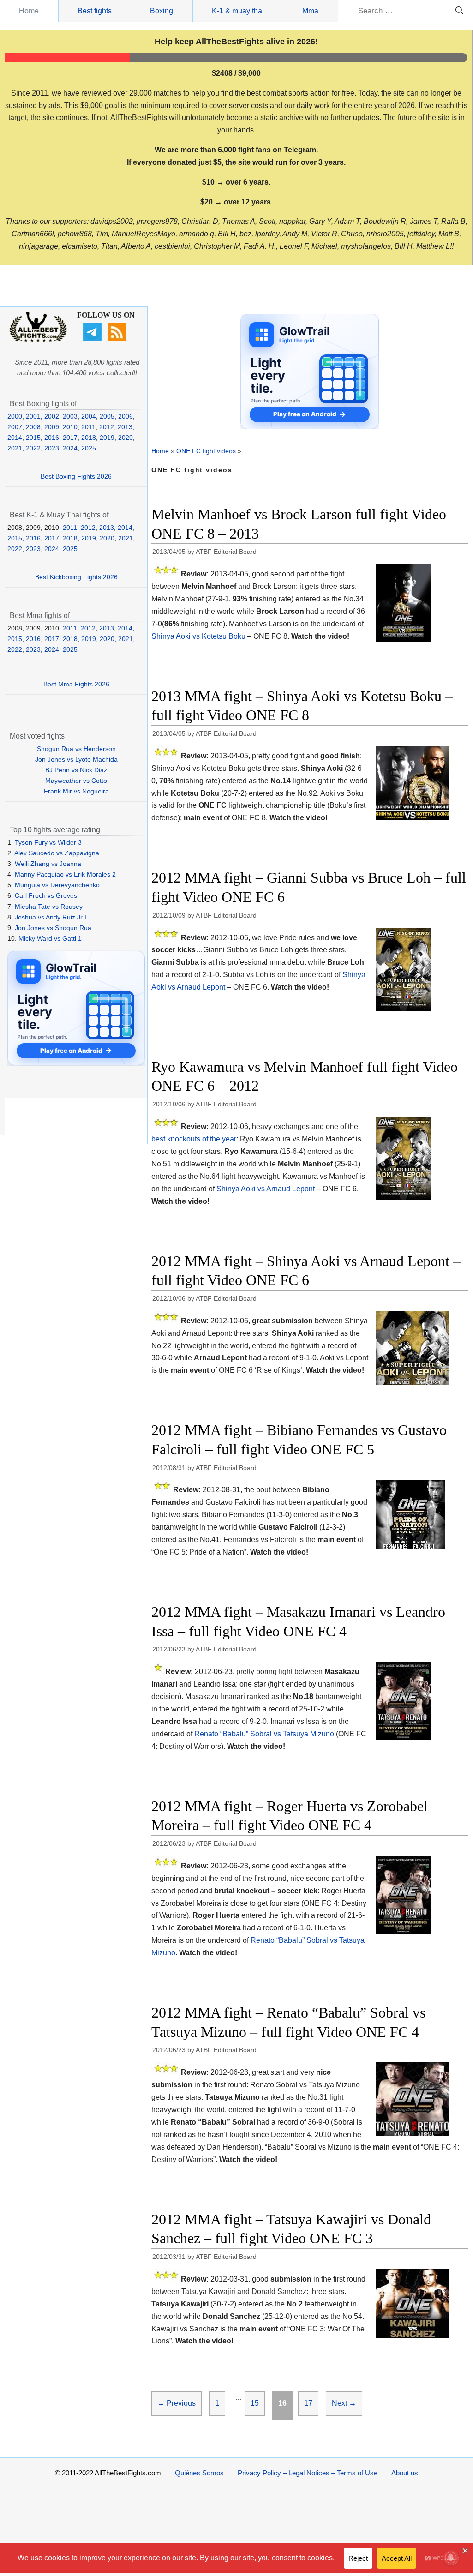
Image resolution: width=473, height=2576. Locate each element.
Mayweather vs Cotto (76, 781)
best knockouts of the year (194, 1139)
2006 (126, 416)
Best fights (95, 11)
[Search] (459, 11)
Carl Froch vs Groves (46, 895)
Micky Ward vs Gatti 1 (50, 938)
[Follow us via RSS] (118, 339)
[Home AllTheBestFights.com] (38, 340)
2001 (33, 416)
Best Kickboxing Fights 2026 (76, 577)
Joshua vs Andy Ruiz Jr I (51, 917)
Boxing (162, 11)
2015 (33, 438)
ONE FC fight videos (206, 451)
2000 (15, 416)
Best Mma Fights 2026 (76, 684)
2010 (70, 427)
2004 (89, 416)
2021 (15, 448)
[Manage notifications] (451, 2558)
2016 (52, 438)
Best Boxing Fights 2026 (76, 476)
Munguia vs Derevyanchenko (57, 885)
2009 (52, 427)
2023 (52, 448)
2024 (70, 448)
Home (29, 11)
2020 (126, 438)
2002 (52, 416)
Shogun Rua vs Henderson (76, 749)
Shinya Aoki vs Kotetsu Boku (198, 636)
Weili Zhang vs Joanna (48, 864)
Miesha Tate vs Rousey (49, 907)
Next (344, 2403)
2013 (125, 427)
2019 (107, 438)
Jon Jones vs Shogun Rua (53, 928)
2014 (15, 438)
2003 (70, 416)
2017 (70, 438)
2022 (33, 448)
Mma (310, 11)
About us (405, 2473)
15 (257, 2403)
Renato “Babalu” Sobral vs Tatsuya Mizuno (264, 1734)
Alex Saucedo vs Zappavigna (57, 853)
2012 (107, 427)
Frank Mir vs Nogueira (76, 791)
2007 (15, 427)
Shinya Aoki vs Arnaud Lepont (266, 1189)
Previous (177, 2403)
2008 (33, 427)
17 (311, 2403)
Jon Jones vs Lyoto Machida (76, 759)
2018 (89, 438)
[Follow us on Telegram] (93, 339)
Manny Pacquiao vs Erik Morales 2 (65, 874)
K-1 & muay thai (238, 11)
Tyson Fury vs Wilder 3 (48, 842)
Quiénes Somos (199, 2473)
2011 (88, 427)
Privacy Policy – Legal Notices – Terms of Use (308, 2473)
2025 (89, 448)
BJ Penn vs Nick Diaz (76, 770)
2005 (107, 416)
